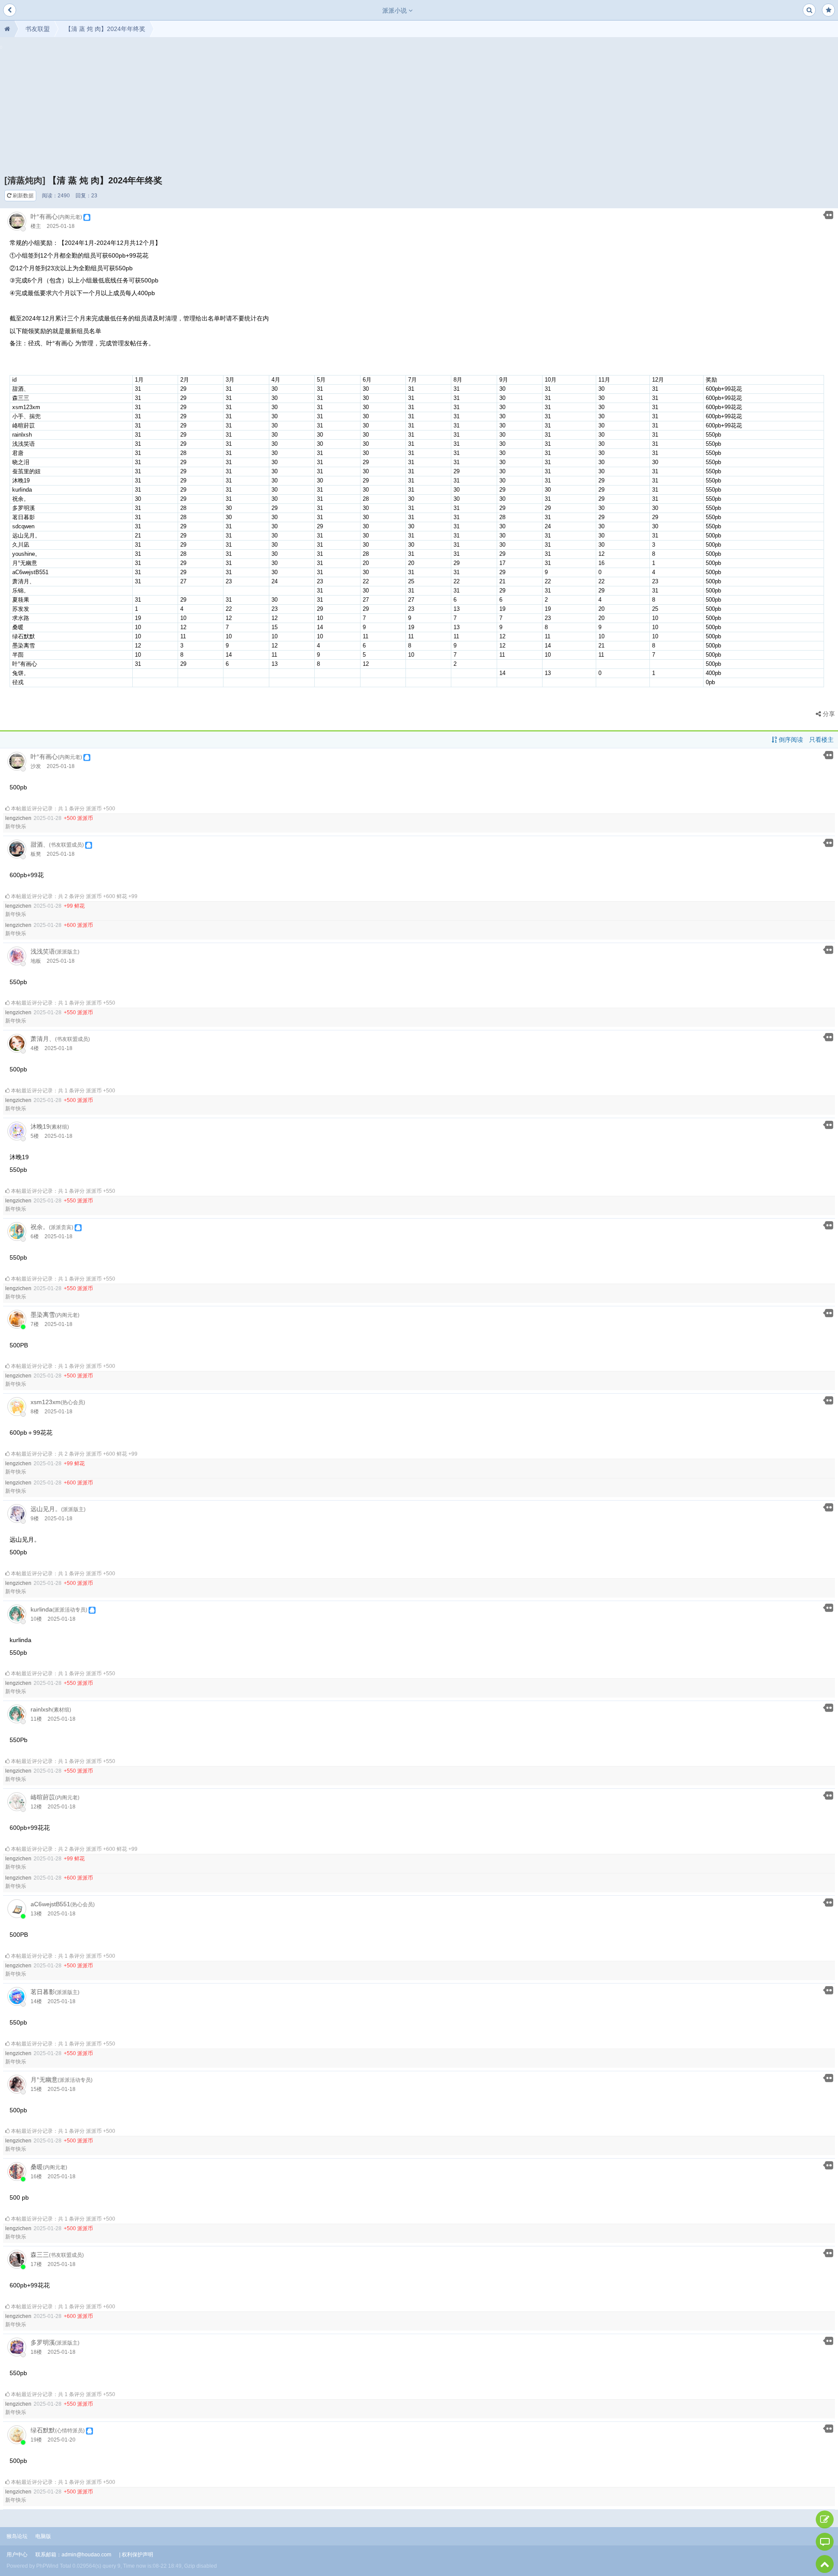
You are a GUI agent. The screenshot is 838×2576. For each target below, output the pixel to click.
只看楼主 (821, 740)
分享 (828, 714)
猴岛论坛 (17, 2536)
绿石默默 (43, 2430)
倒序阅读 (790, 740)
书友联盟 (38, 29)
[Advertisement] (419, 109)
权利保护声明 (137, 2555)
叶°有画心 (44, 217)
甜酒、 (40, 844)
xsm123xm (46, 1402)
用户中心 (17, 2555)
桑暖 (37, 2167)
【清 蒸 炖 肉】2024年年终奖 (105, 29)
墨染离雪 (43, 1315)
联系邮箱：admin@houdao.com (73, 2555)
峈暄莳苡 (43, 1797)
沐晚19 (40, 1126)
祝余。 (40, 1227)
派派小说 (395, 10)
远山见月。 (46, 1509)
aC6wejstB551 (50, 1904)
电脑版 (43, 2536)
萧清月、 (43, 1039)
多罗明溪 (43, 2342)
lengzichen (18, 818)
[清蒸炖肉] (25, 180)
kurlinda (41, 1609)
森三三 (40, 2255)
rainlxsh (41, 1709)
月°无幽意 (44, 2080)
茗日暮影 (43, 1992)
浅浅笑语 (43, 951)
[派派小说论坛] (7, 29)
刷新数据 (22, 196)
